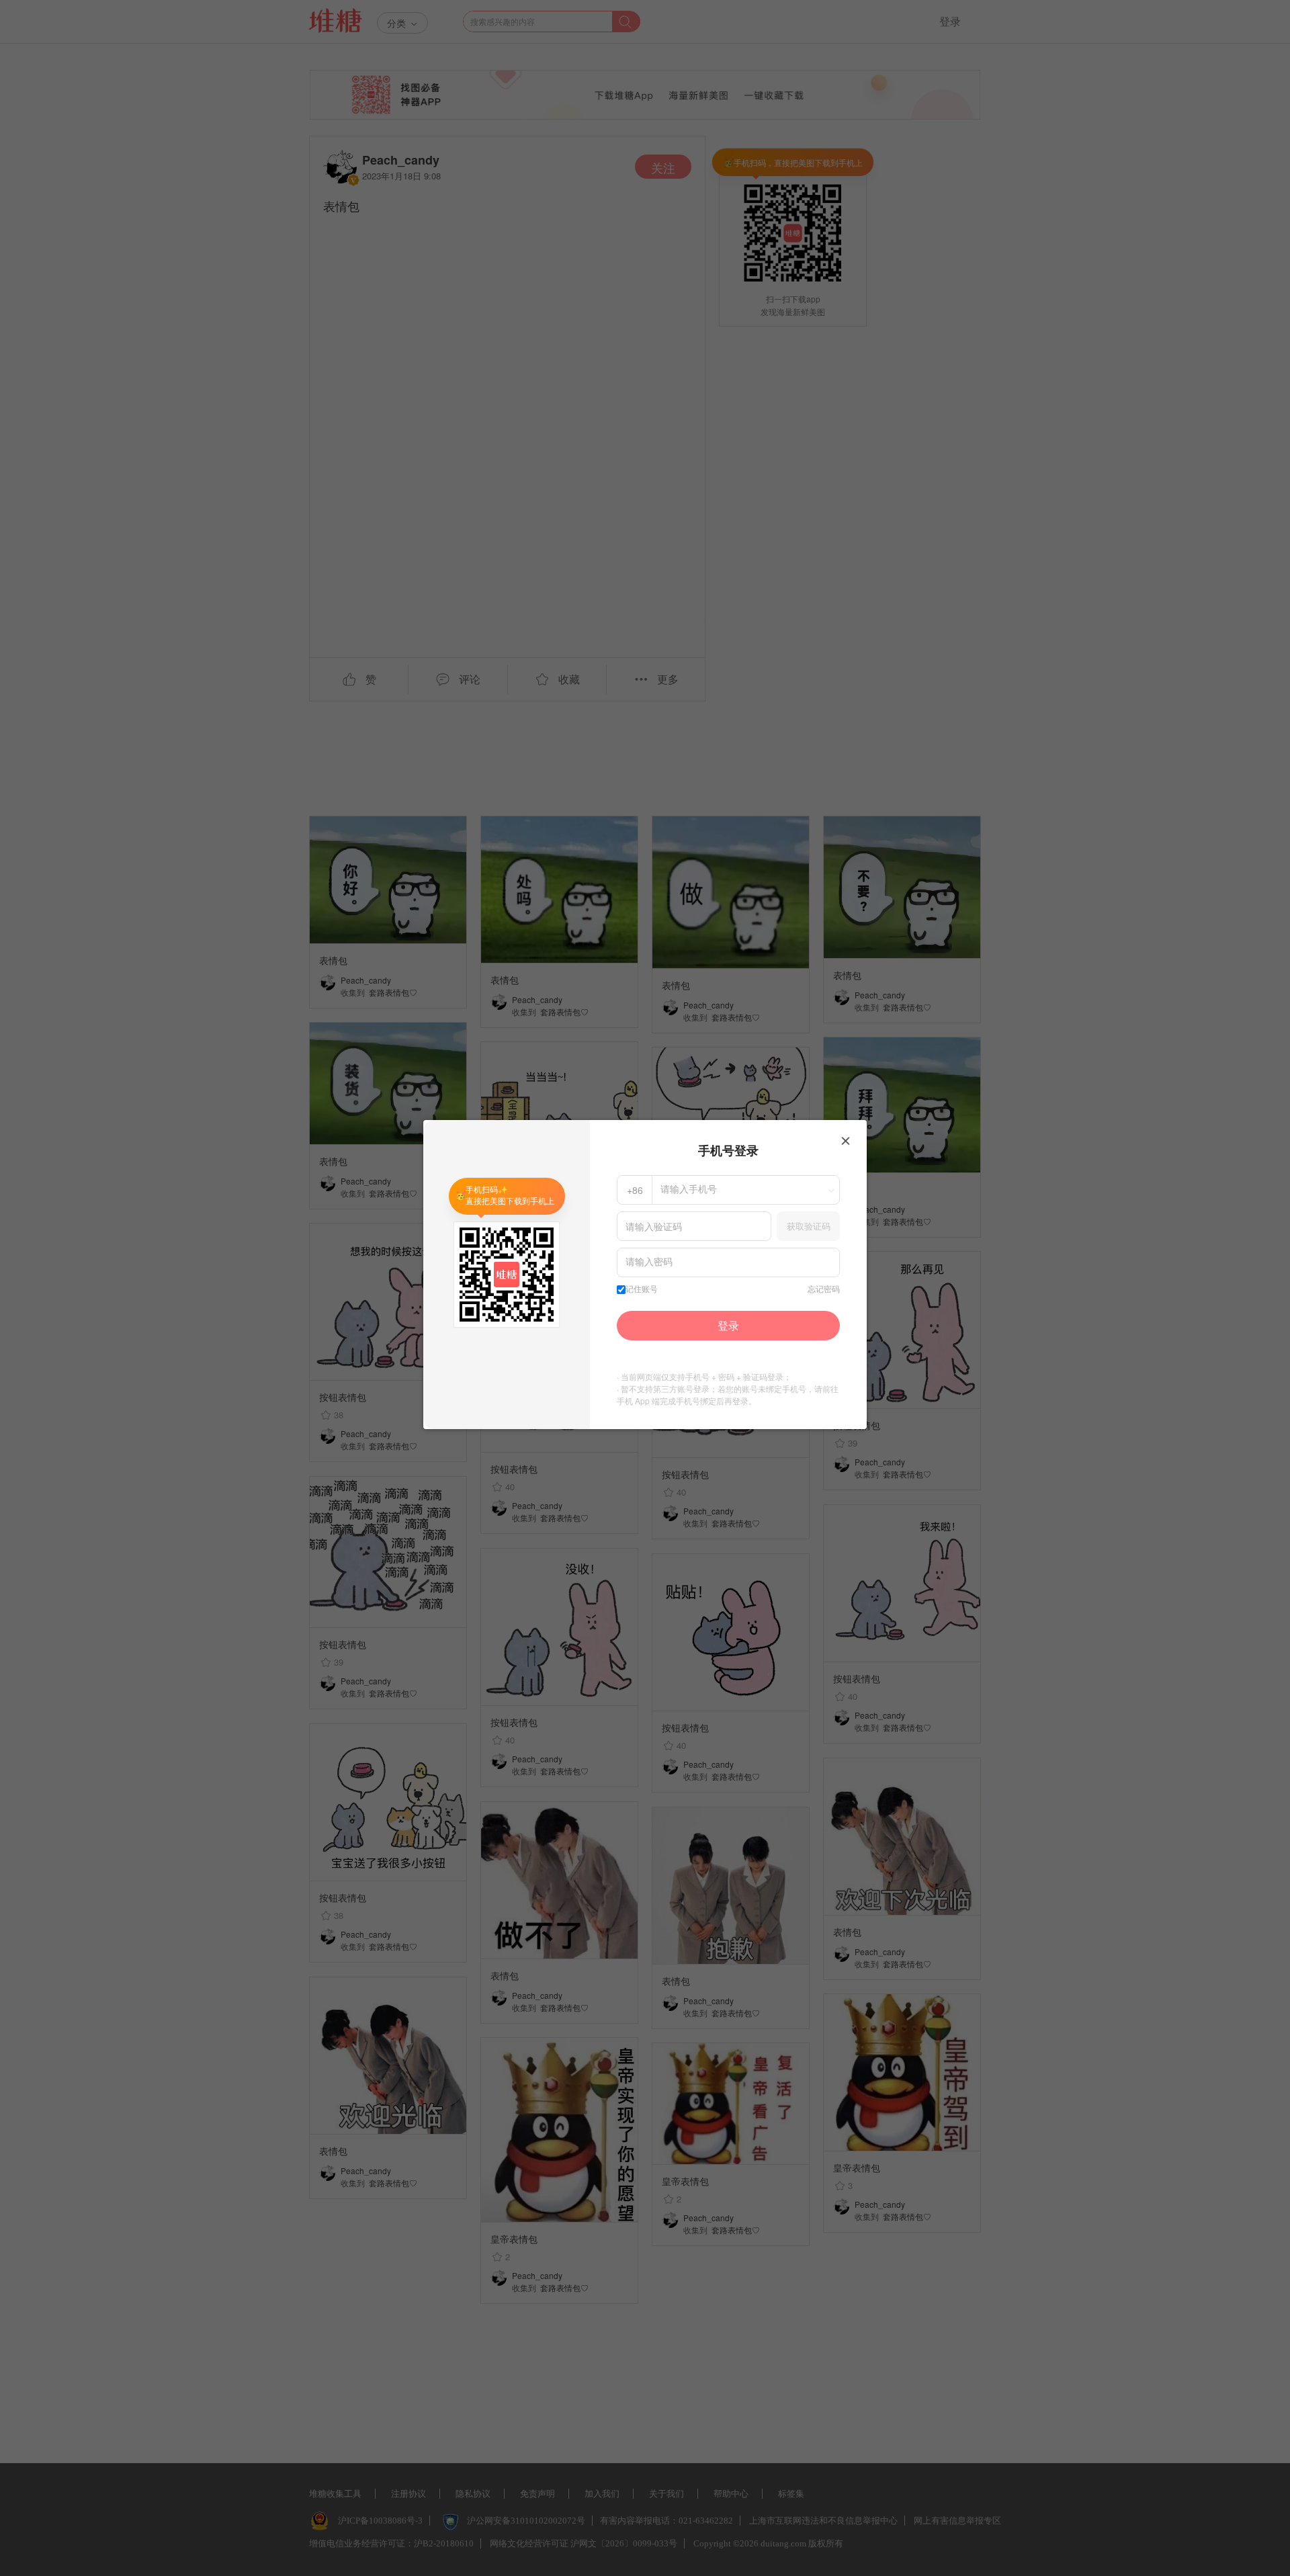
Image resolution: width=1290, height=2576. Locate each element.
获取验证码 (809, 1226)
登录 (728, 1325)
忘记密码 (824, 1289)
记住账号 (642, 1289)
